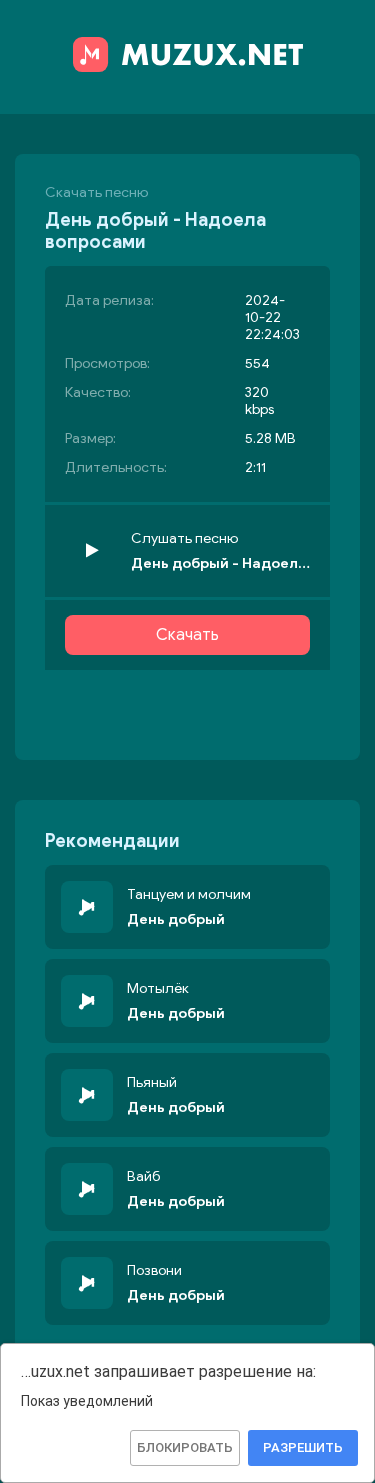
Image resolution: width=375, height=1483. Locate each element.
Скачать (187, 635)
